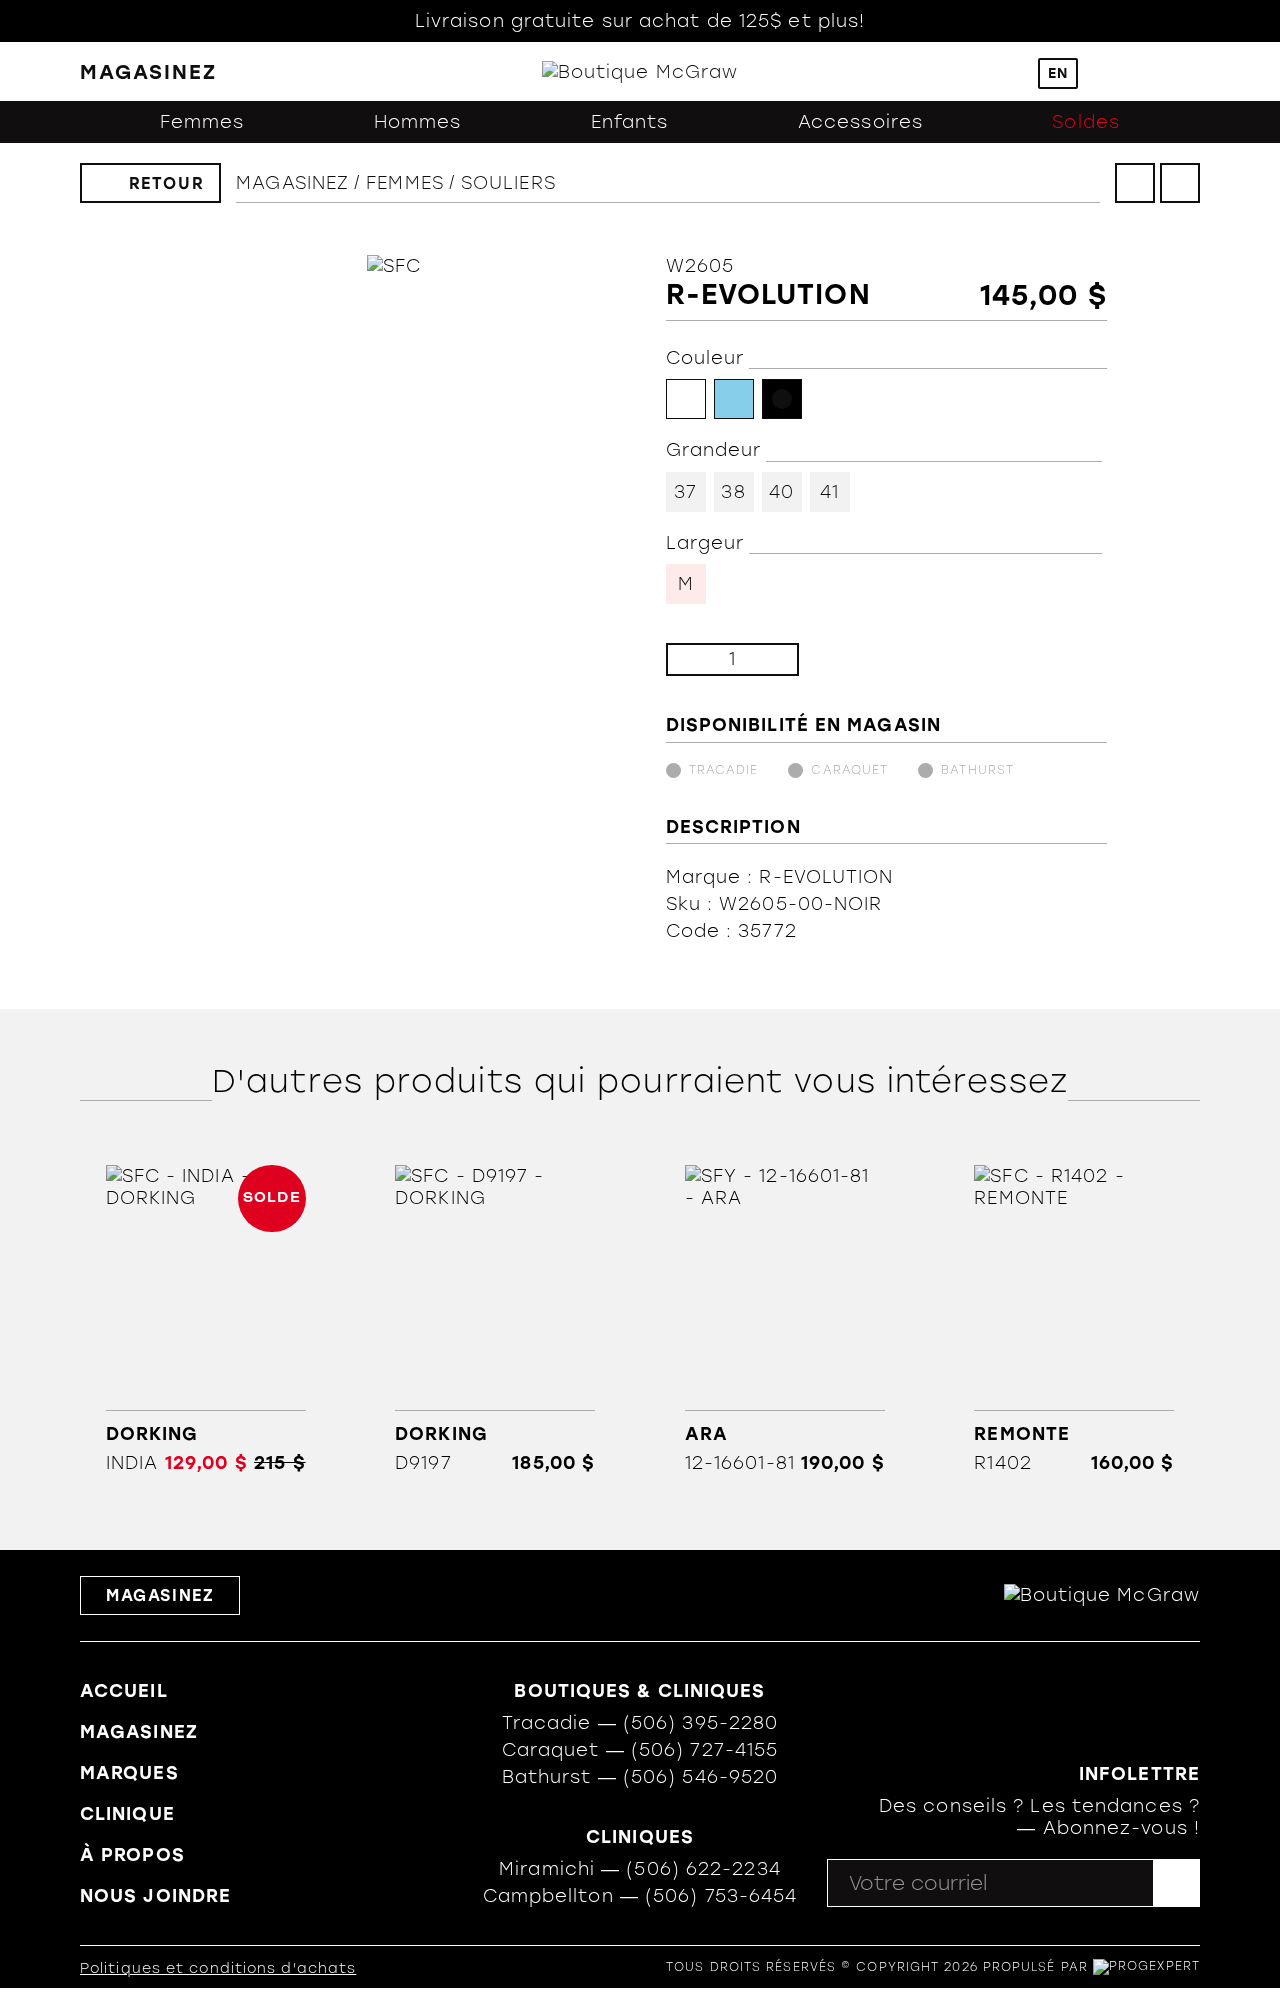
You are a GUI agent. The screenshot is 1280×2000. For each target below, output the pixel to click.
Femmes (202, 122)
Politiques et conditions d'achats (218, 1968)
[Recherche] (1008, 71)
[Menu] (1190, 71)
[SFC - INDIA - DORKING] (205, 1319)
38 (733, 492)
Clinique (127, 1814)
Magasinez (292, 183)
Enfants (630, 122)
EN (1058, 73)
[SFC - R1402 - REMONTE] (1074, 1319)
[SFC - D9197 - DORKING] (495, 1319)
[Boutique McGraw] (640, 72)
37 (685, 492)
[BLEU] (734, 399)
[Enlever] (697, 659)
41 (829, 492)
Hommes (418, 122)
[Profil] (1108, 71)
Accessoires (860, 122)
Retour (167, 183)
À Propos (132, 1855)
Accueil (124, 1691)
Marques (129, 1773)
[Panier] (1149, 72)
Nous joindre (155, 1896)
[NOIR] (782, 399)
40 (781, 492)
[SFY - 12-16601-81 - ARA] (784, 1319)
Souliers (508, 183)
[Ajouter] (767, 659)
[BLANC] (686, 399)
